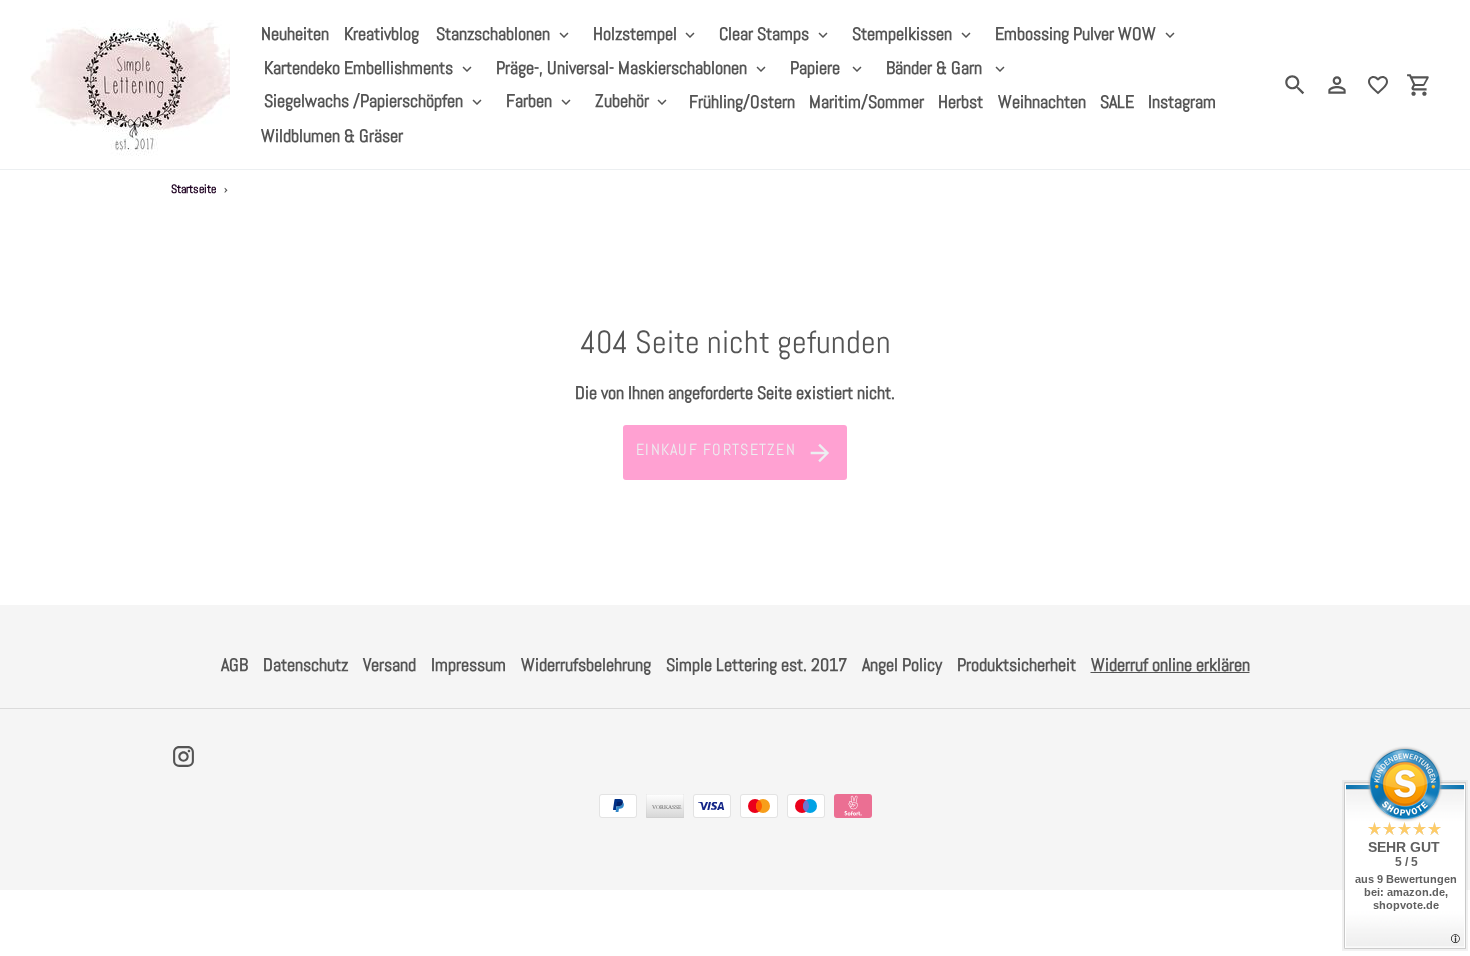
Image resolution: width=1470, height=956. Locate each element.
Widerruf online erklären (1170, 664)
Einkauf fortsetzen (716, 449)
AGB (234, 664)
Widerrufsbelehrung (586, 664)
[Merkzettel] (1378, 85)
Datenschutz (305, 664)
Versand (389, 664)
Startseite (193, 189)
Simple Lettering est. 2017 (756, 664)
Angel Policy (902, 664)
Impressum (468, 664)
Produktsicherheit (1016, 664)
